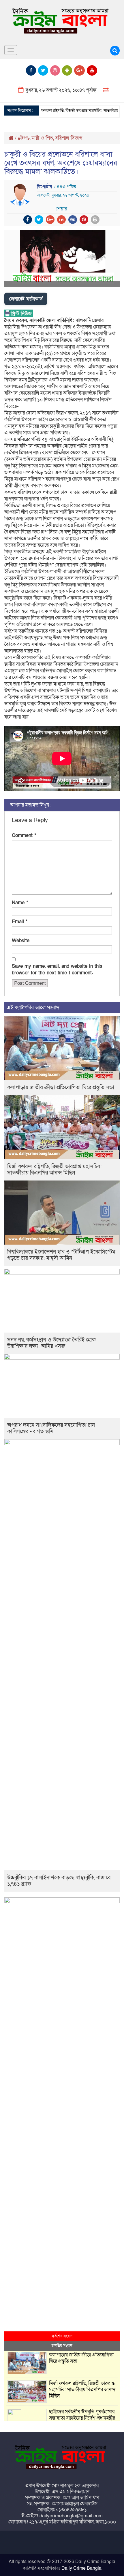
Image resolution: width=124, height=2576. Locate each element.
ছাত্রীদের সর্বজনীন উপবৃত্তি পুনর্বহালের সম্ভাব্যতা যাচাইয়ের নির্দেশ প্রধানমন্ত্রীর (82, 2415)
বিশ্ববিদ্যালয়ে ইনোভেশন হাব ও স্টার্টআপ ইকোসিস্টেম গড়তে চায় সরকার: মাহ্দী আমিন (61, 1255)
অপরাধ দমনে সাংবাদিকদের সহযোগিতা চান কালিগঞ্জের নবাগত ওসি (51, 1428)
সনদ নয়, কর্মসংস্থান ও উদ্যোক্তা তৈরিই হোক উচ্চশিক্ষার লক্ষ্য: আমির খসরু (51, 1343)
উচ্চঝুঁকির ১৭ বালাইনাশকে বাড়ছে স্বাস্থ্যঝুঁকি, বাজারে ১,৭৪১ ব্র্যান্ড (59, 1881)
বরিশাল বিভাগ (69, 138)
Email (20, 922)
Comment (24, 835)
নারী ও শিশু (42, 138)
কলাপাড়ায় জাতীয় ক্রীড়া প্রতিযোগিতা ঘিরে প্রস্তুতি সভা (61, 1088)
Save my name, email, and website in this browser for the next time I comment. (57, 970)
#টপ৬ (24, 138)
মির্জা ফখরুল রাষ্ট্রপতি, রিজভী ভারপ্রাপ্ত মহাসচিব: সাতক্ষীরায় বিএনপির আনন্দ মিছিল (54, 1170)
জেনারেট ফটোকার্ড (26, 299)
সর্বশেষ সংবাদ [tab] (62, 2336)
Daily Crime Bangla (81, 2568)
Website (21, 941)
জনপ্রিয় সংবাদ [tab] (62, 2346)
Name (20, 903)
